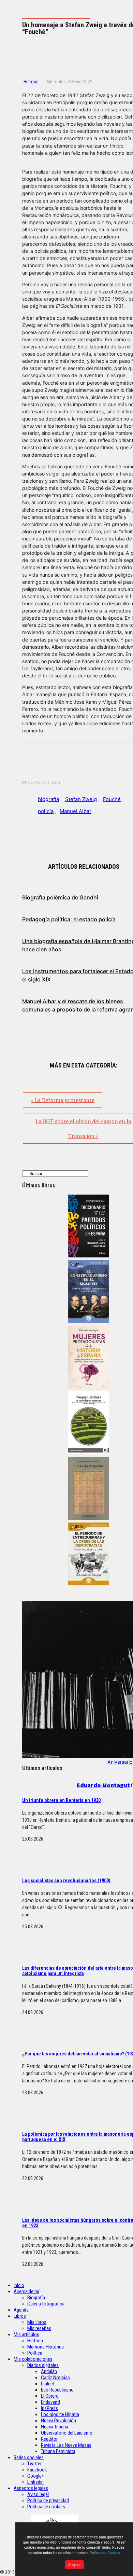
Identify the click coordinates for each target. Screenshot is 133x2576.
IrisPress (49, 2408)
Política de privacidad (48, 2501)
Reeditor (49, 2439)
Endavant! (50, 2402)
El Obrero (50, 2396)
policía (46, 811)
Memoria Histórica (46, 2347)
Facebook (37, 2470)
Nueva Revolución (58, 2421)
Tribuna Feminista (58, 2451)
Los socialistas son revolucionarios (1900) (66, 1881)
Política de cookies (46, 2507)
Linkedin (35, 2482)
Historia (31, 82)
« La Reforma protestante (63, 1100)
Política (35, 2353)
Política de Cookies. (105, 2553)
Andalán (49, 2371)
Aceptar (74, 2565)
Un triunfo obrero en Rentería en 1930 (61, 1800)
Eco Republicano (57, 2390)
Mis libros (37, 2322)
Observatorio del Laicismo (67, 2433)
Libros (20, 2316)
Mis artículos (26, 2334)
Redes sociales (29, 2457)
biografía (48, 799)
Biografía (36, 2298)
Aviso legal (38, 2494)
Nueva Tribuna (55, 2427)
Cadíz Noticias (55, 2378)
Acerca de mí (26, 2291)
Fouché (112, 799)
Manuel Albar (76, 811)
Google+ (36, 2476)
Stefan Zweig (81, 799)
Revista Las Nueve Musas (66, 2445)
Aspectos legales (31, 2488)
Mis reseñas (39, 2328)
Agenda (21, 2310)
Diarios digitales (43, 2365)
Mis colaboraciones (33, 2359)
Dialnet (48, 2384)
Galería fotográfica (46, 2304)
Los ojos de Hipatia (60, 2414)
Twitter (34, 2464)
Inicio (19, 2285)
